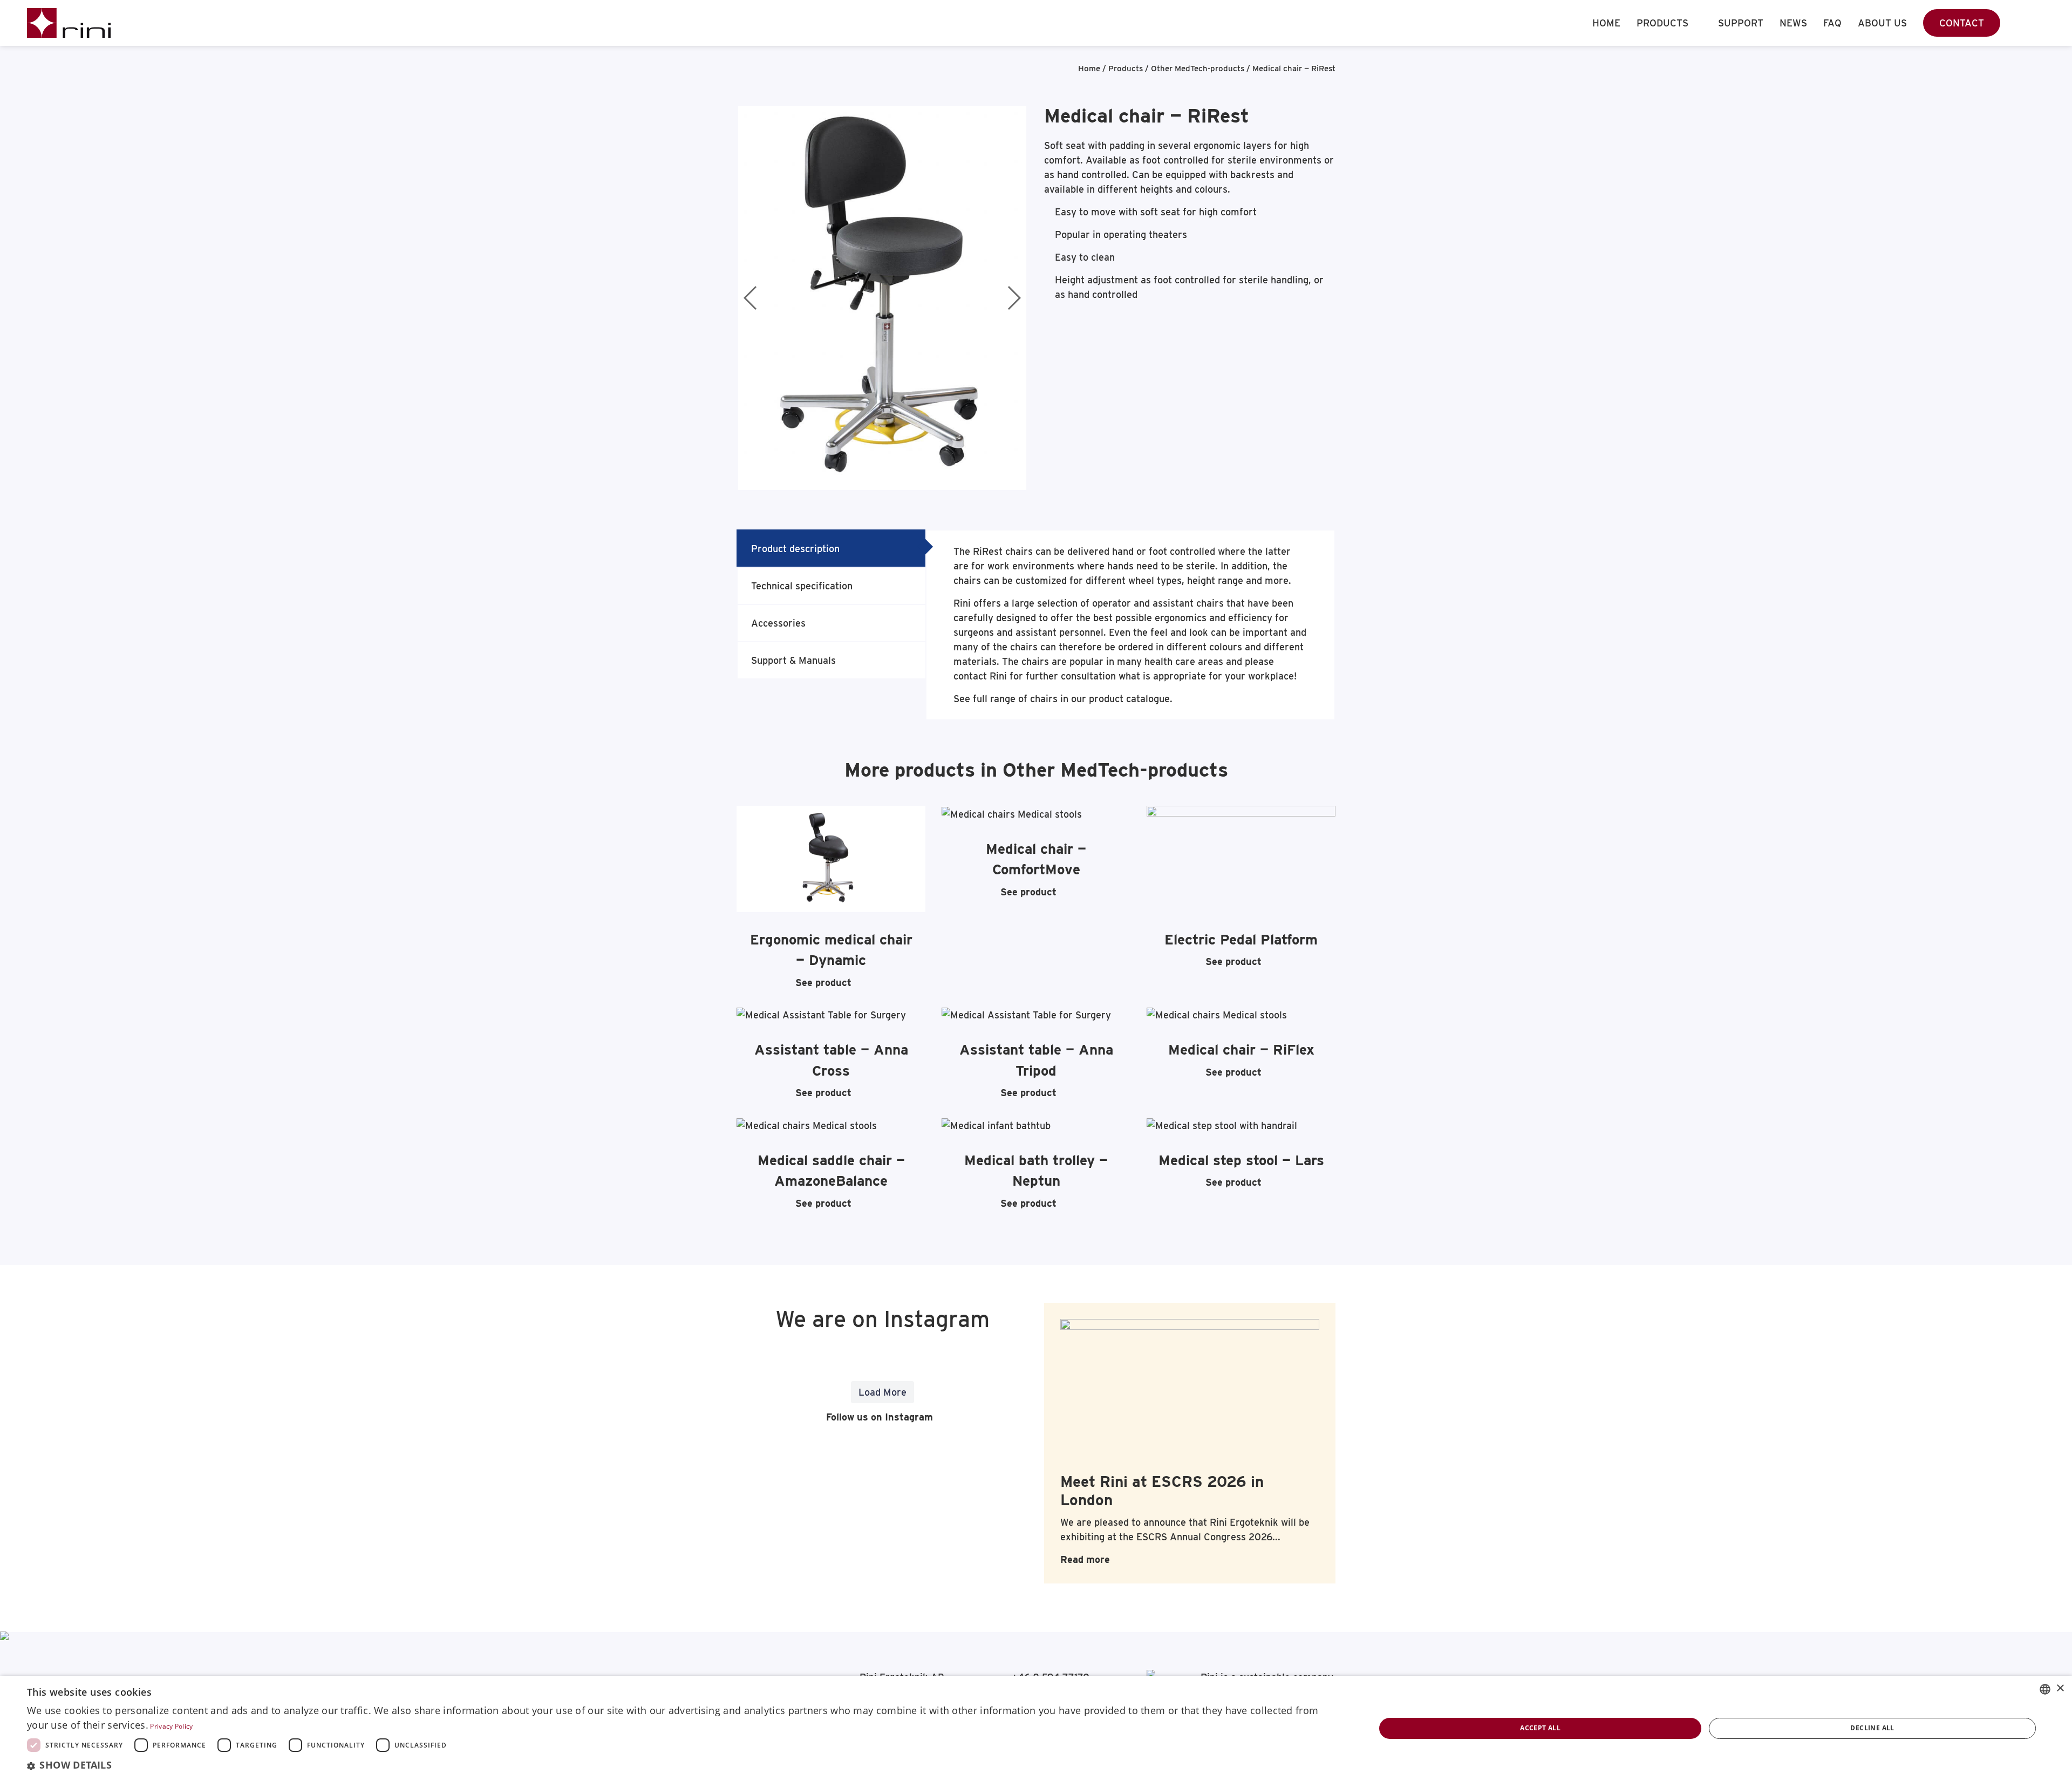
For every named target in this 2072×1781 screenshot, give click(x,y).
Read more (1085, 1559)
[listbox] (2045, 1689)
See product (823, 983)
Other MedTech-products (1198, 69)
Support (1741, 23)
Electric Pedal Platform (1241, 939)
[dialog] (1036, 1728)
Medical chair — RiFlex (1241, 1049)
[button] (681, 1765)
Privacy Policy (171, 1726)
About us (1882, 23)
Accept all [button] (1540, 1728)
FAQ (1832, 23)
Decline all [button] (1872, 1728)
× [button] (2060, 1688)
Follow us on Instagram (878, 1417)
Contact (1962, 23)
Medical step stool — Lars (1241, 1160)
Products (1662, 23)
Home (1606, 23)
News (1793, 23)
